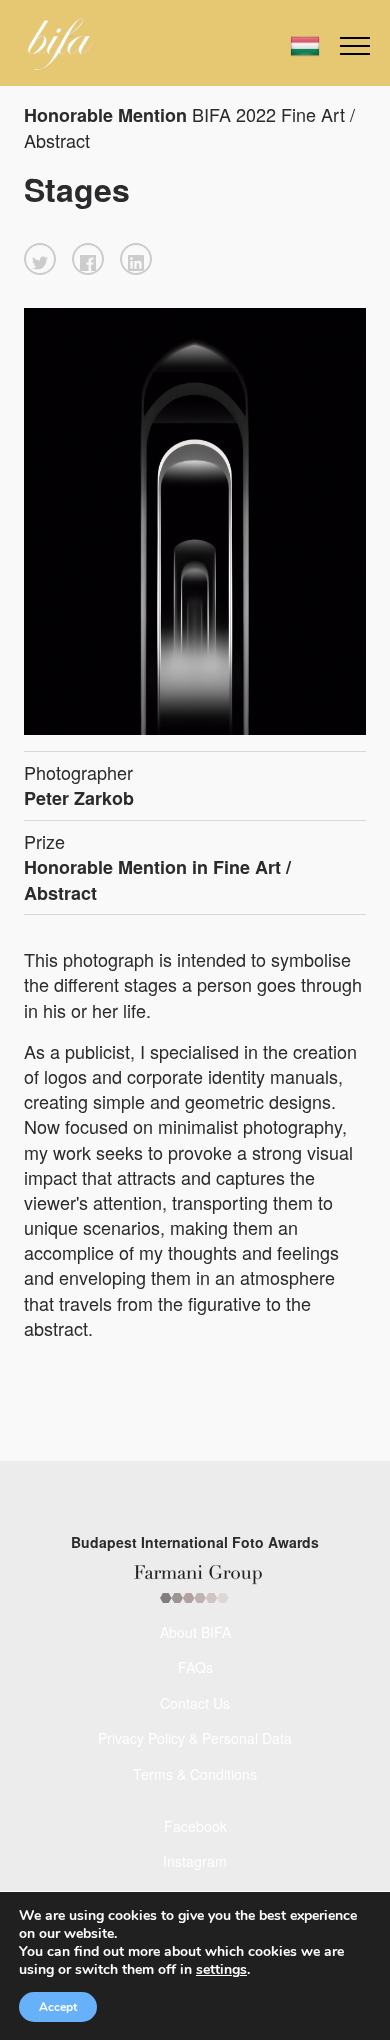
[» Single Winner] (60, 44)
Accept (58, 2007)
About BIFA (195, 1632)
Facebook (195, 1826)
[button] (40, 259)
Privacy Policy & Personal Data (195, 1738)
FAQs (195, 1667)
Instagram (195, 1861)
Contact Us (195, 1703)
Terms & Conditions (195, 1774)
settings (221, 1970)
